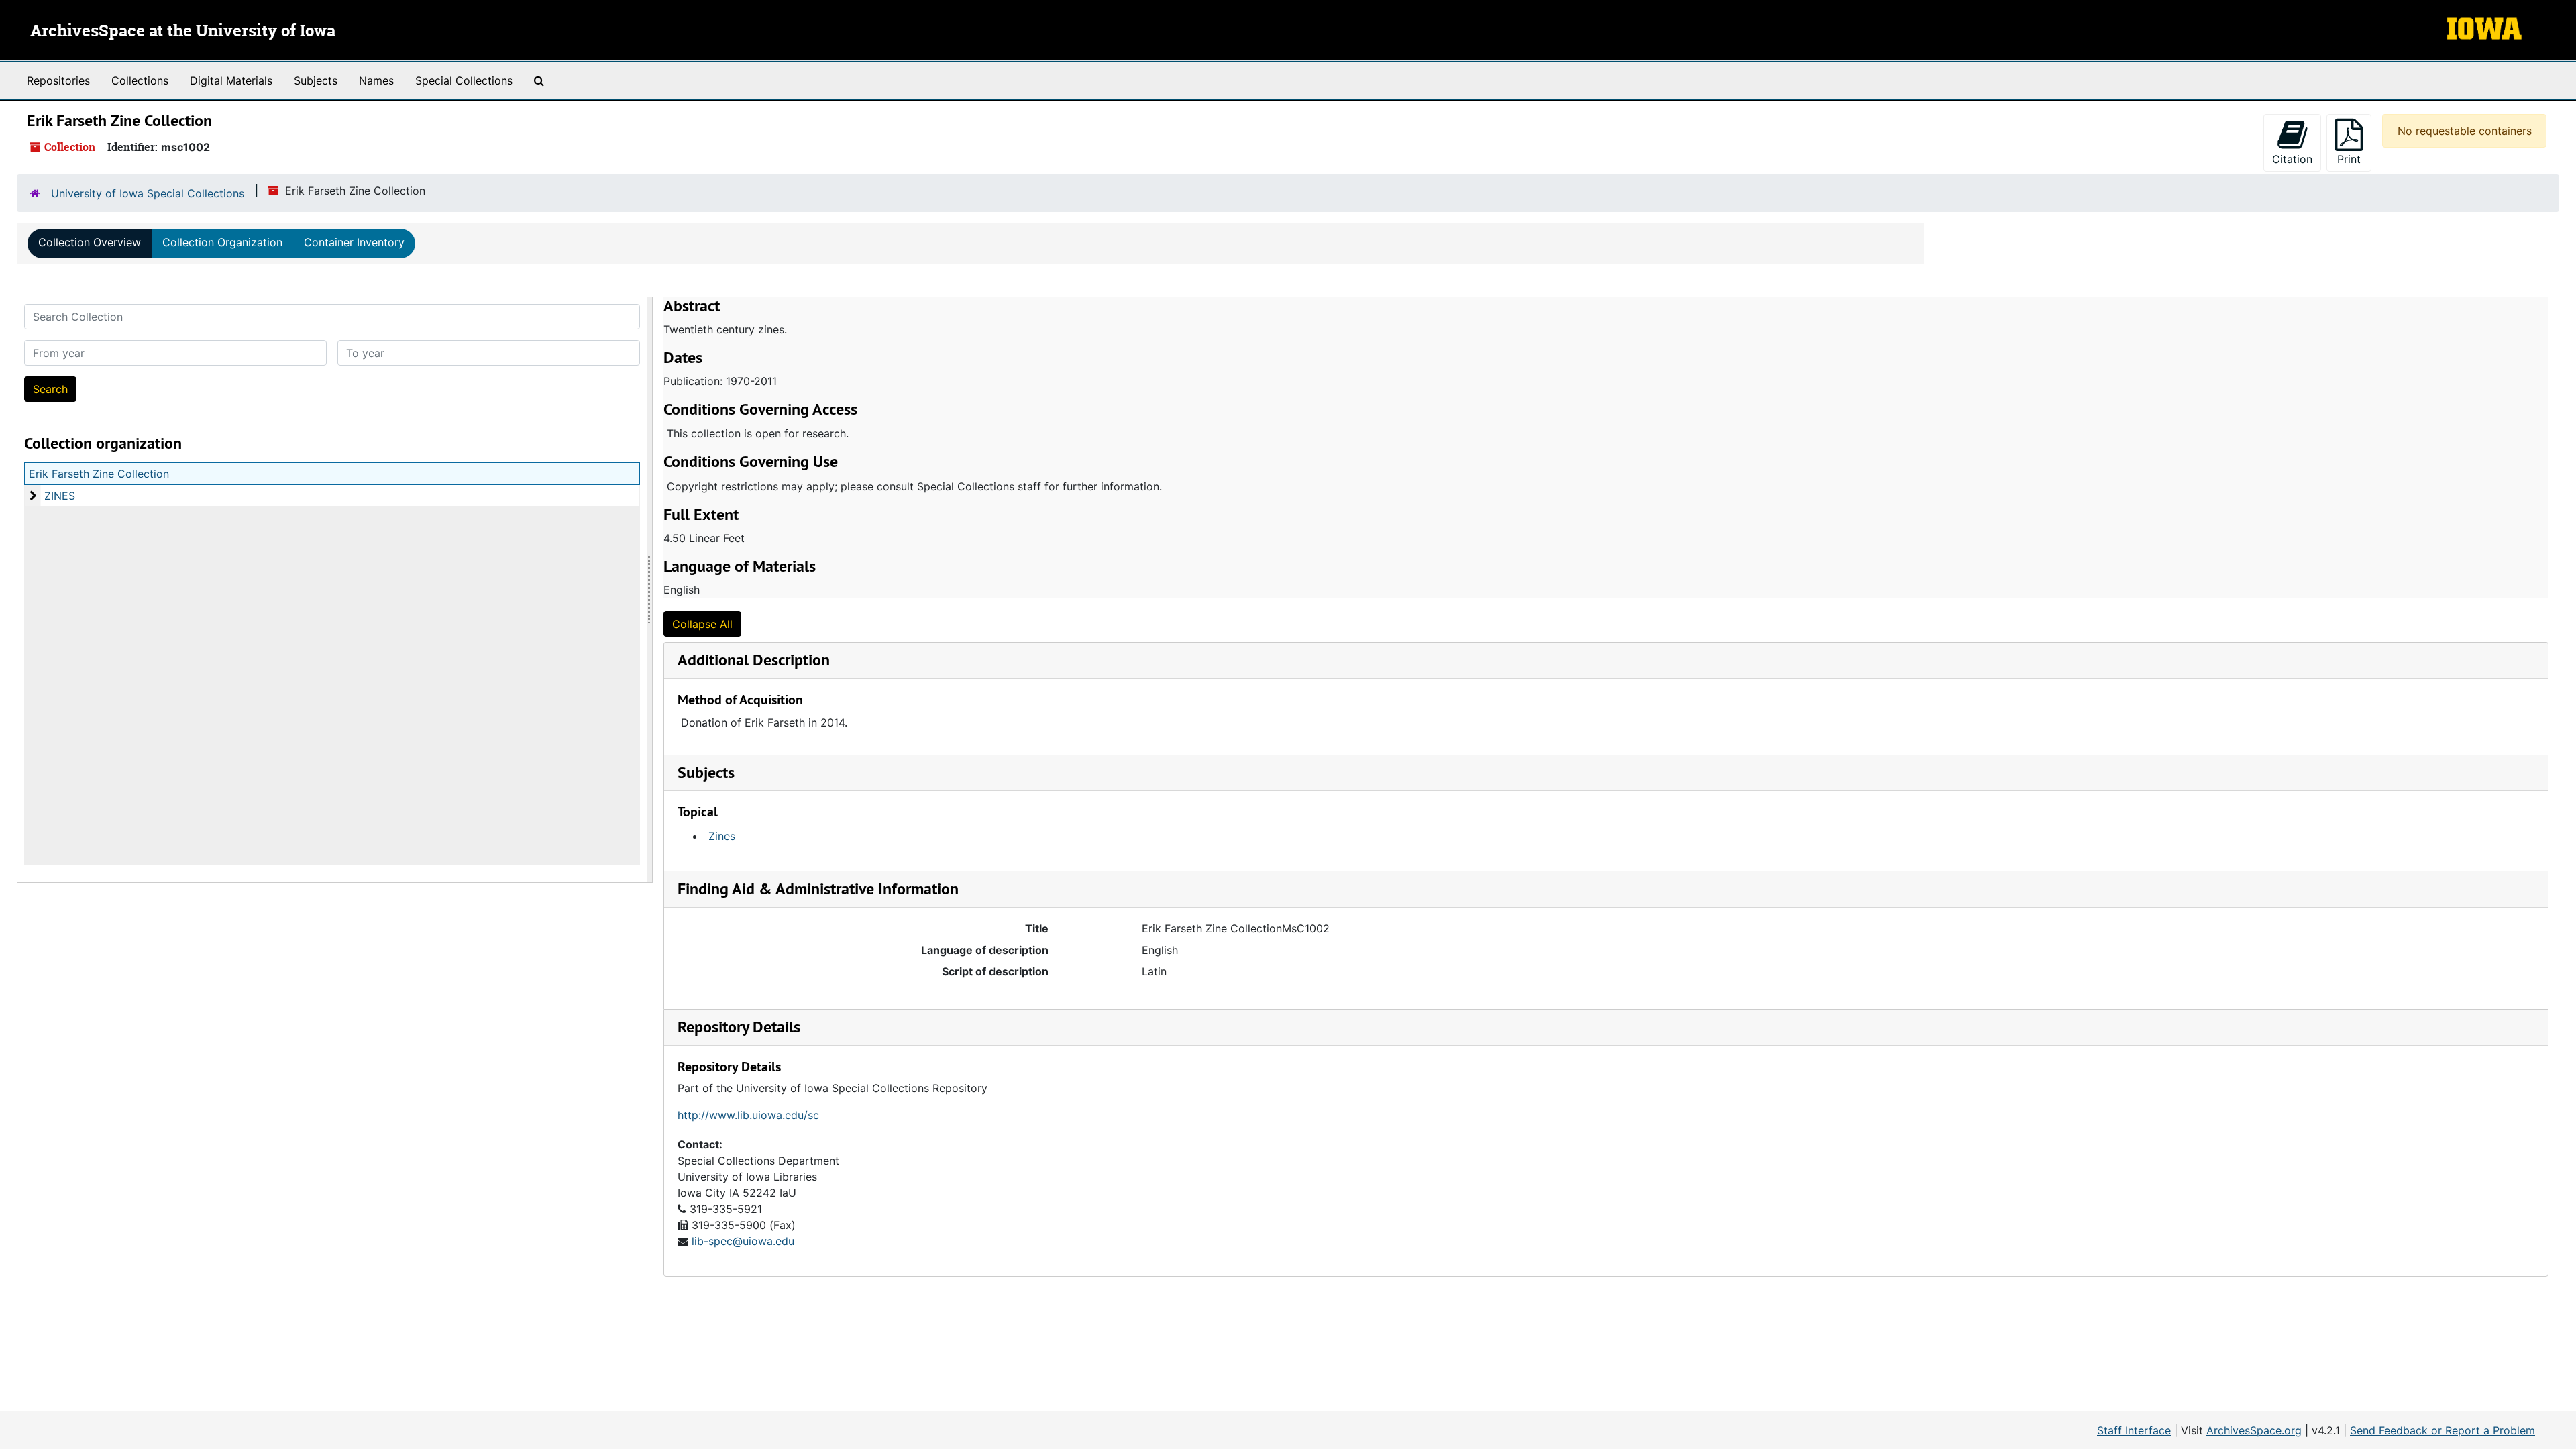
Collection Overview (90, 242)
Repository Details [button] (739, 1027)
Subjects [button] (706, 772)
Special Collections (464, 80)
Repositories (58, 80)
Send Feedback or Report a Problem (2443, 1430)
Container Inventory (354, 242)
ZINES (60, 496)
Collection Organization (222, 242)
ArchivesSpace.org (2254, 1430)
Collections (140, 80)
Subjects (316, 80)
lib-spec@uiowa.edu (743, 1241)
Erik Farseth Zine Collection (99, 474)
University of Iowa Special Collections (148, 193)
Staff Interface (2134, 1430)
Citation (2292, 159)
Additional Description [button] (754, 660)
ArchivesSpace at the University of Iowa (183, 32)
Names (376, 80)
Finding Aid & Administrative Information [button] (818, 889)
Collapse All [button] (702, 624)
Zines (722, 836)
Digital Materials (231, 80)
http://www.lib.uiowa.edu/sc (748, 1115)
